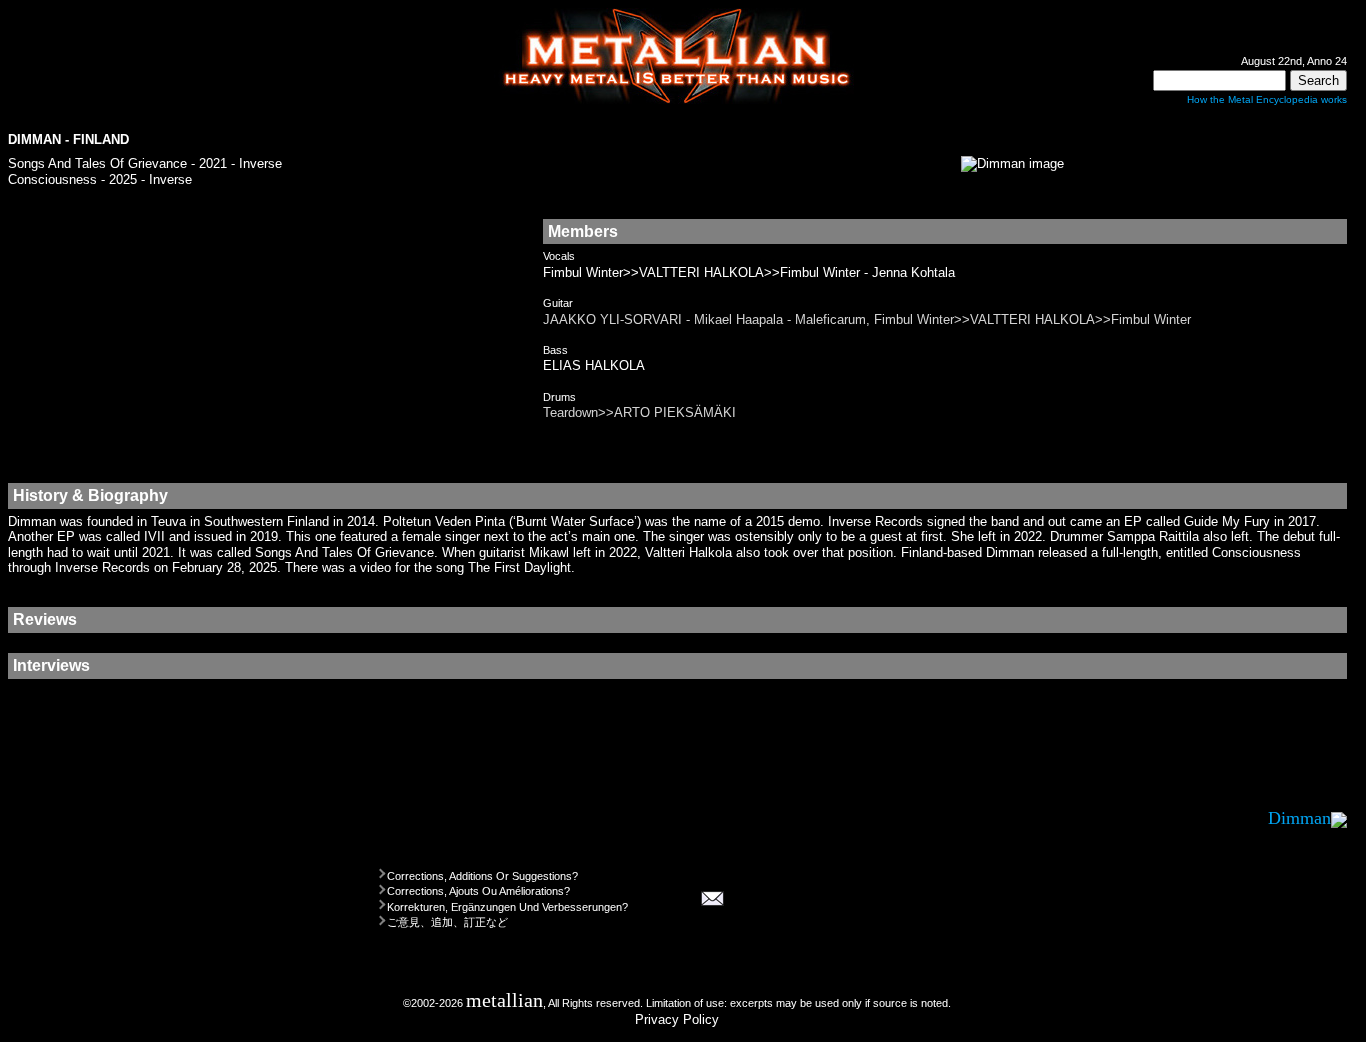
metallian (504, 1000)
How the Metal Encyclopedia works (1267, 99)
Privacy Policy (677, 1019)
